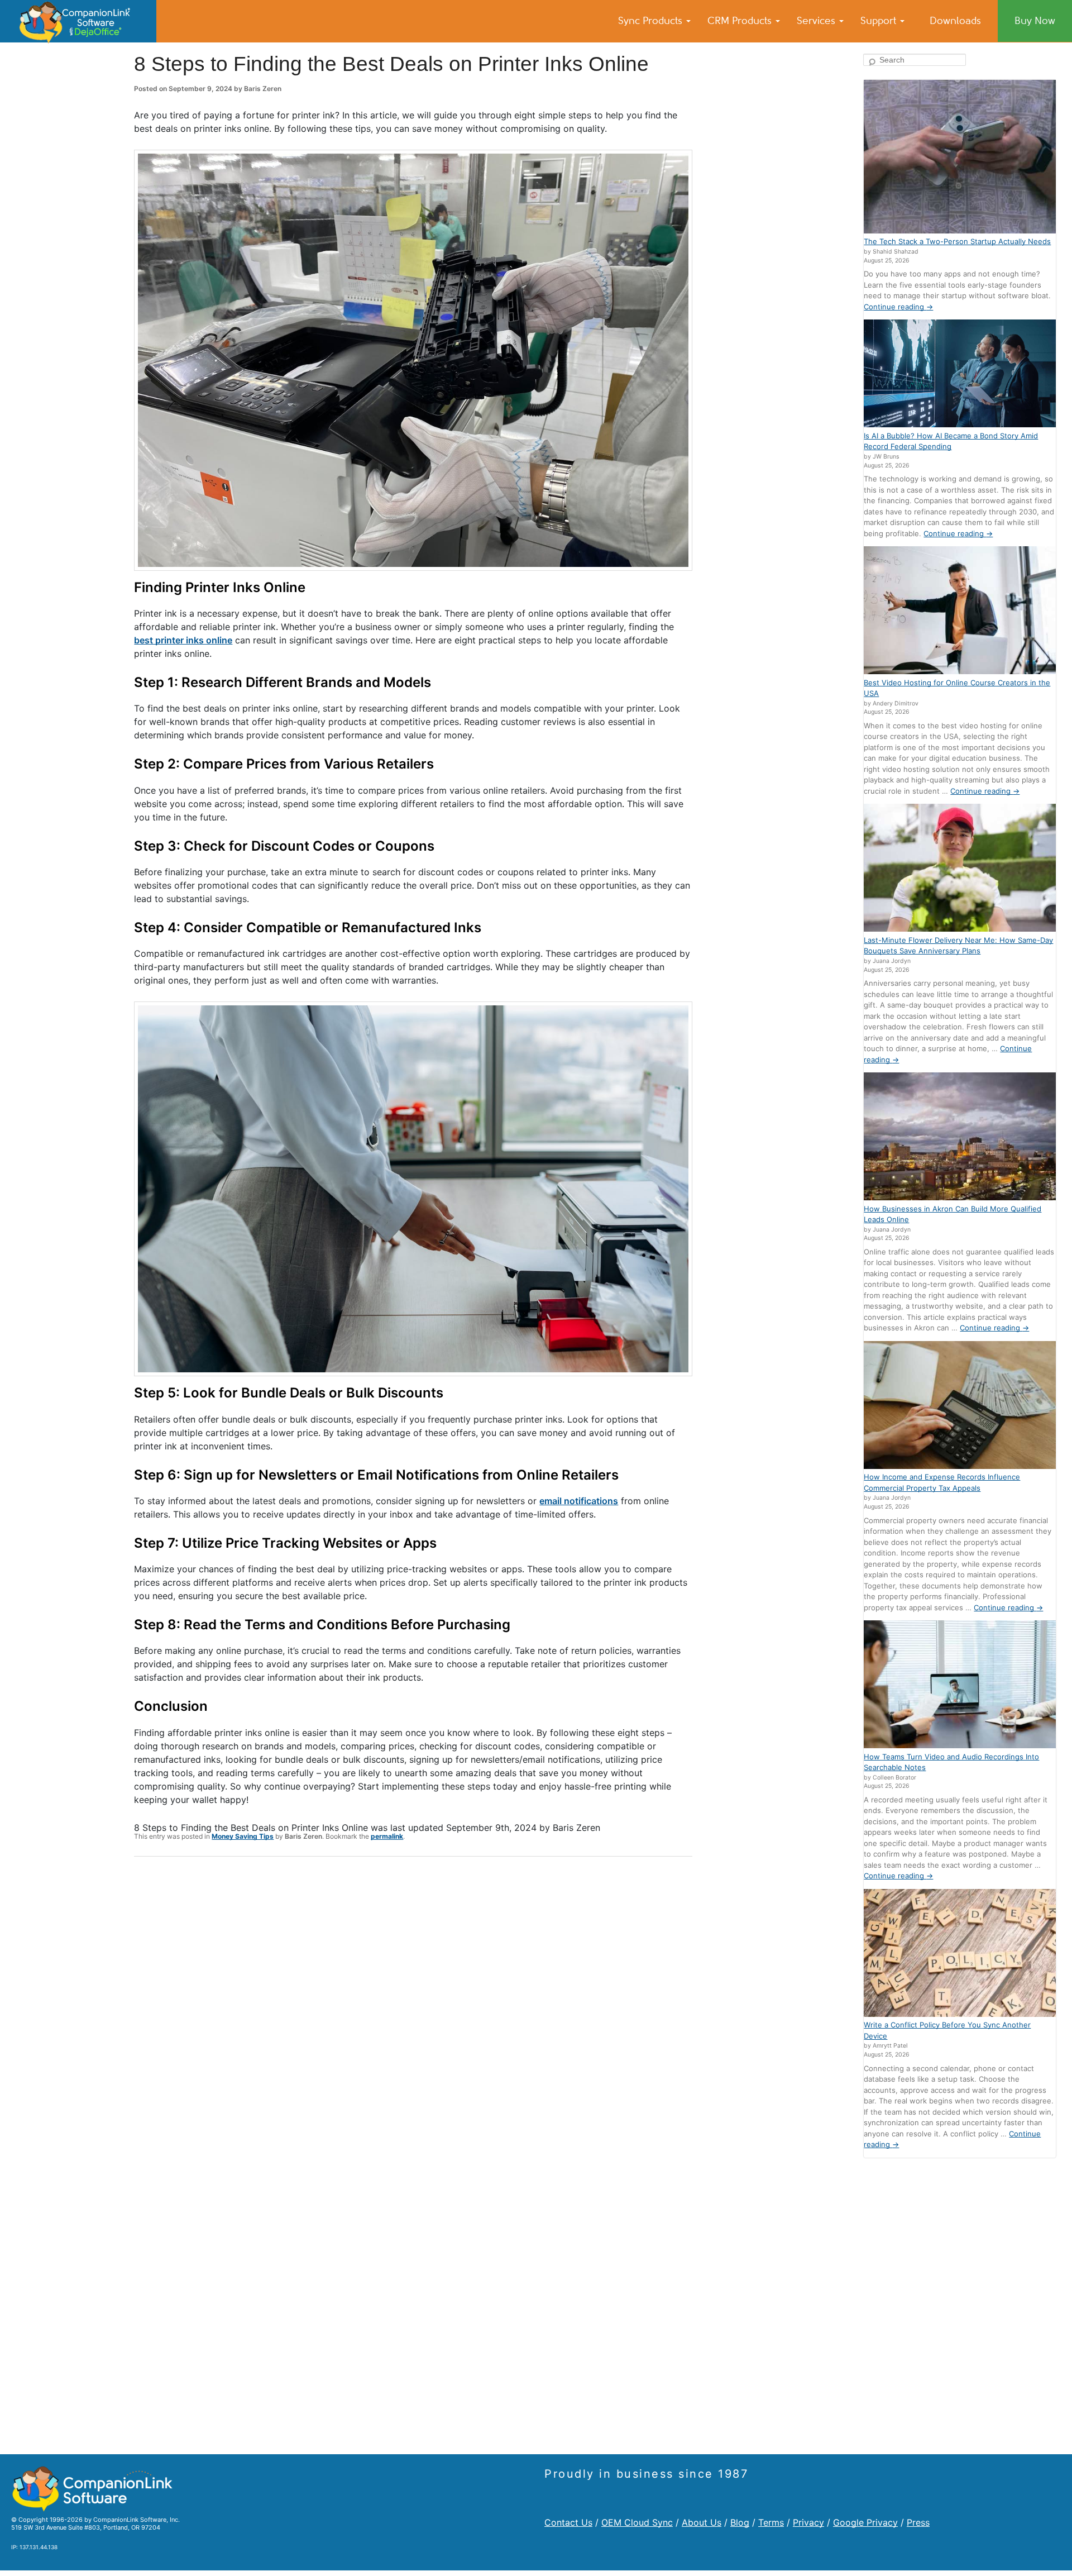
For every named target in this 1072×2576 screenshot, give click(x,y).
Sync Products (652, 21)
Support (880, 21)
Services (817, 21)
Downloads (955, 21)
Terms (771, 2522)
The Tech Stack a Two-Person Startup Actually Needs (957, 241)
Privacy (808, 2522)
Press (918, 2522)
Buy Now (1035, 21)
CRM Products (741, 21)
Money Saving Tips (243, 1836)
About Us (702, 2522)
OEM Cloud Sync (637, 2522)
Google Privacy (865, 2522)
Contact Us (568, 2522)
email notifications (579, 1501)
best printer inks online (183, 640)
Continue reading (898, 307)
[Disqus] (413, 2011)
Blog (740, 2522)
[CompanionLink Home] (78, 21)
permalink (387, 1836)
